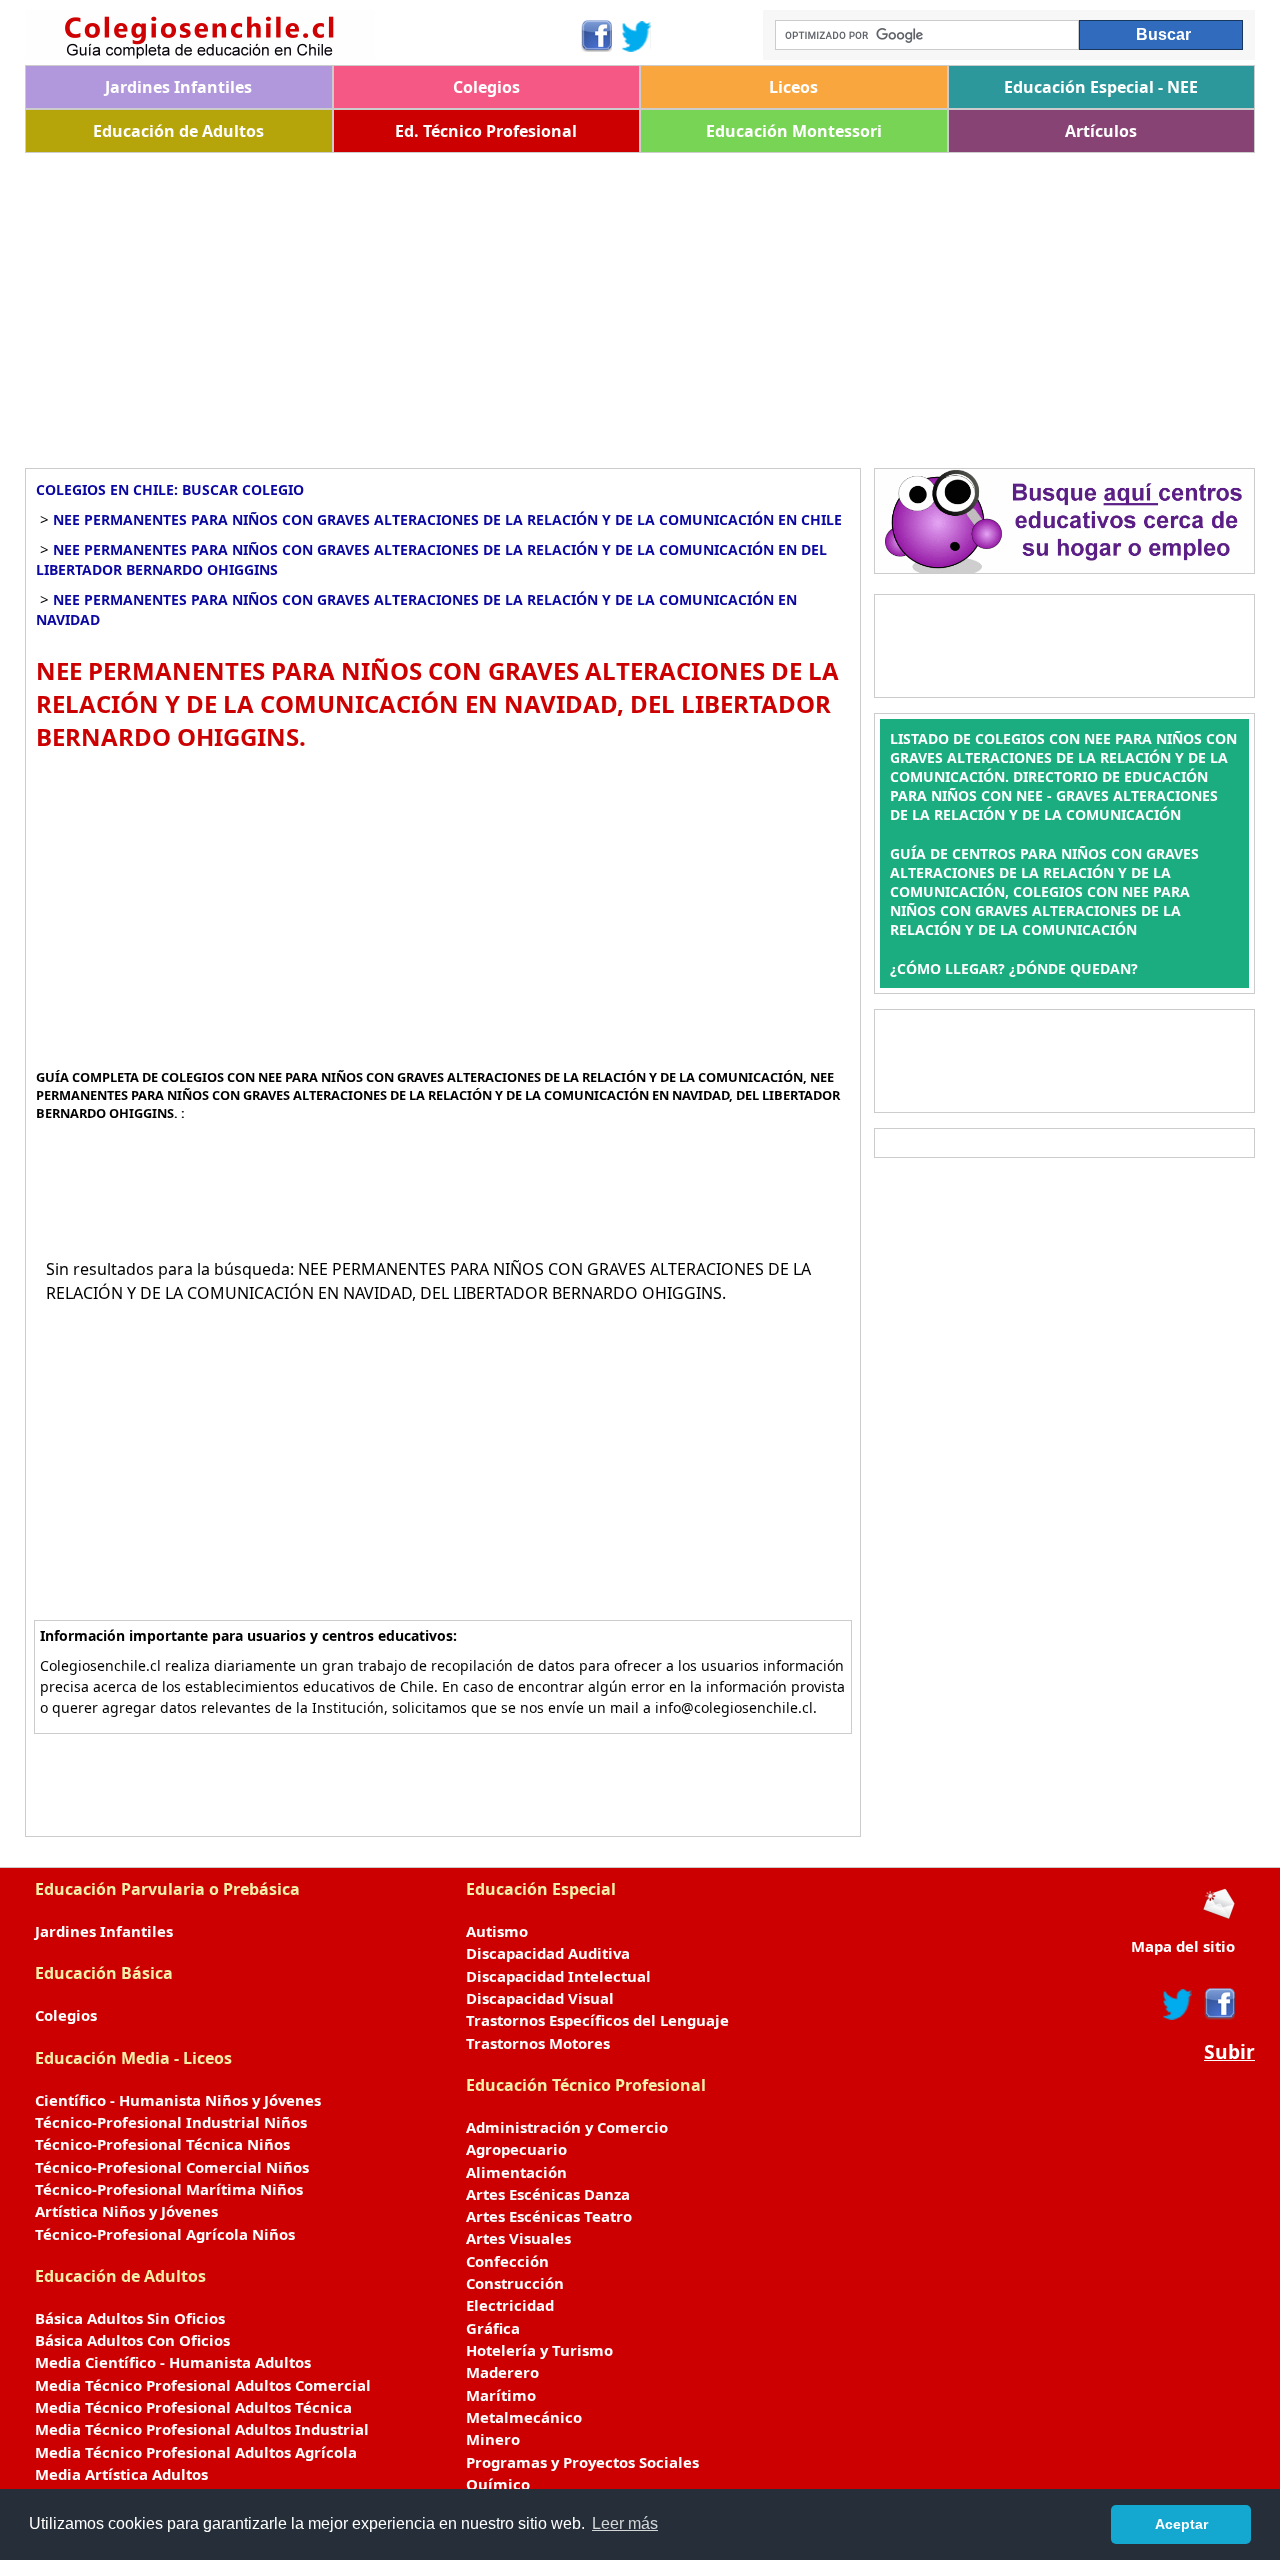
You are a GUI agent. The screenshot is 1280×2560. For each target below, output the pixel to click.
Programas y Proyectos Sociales (582, 2462)
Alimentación (516, 2172)
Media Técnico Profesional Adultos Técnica (193, 2407)
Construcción (515, 2283)
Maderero (502, 2372)
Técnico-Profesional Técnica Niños (162, 2144)
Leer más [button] (625, 2523)
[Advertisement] (625, 303)
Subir (1229, 2052)
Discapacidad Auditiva (548, 1953)
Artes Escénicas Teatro (549, 2216)
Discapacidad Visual (540, 1998)
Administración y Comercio (567, 2127)
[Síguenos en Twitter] (637, 36)
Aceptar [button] (1181, 2524)
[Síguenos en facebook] (1218, 2004)
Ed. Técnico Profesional (486, 131)
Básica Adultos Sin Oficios (130, 2318)
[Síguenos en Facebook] (595, 36)
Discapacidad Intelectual (558, 1976)
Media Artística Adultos (121, 2474)
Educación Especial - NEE (1101, 87)
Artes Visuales (518, 2238)
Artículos (1101, 131)
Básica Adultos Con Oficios (132, 2340)
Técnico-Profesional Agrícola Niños (165, 2234)
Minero (493, 2439)
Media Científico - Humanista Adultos (173, 2362)
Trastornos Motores (538, 2043)
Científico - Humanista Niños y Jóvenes (178, 2100)
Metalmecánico (524, 2417)
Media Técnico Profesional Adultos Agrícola (196, 2452)
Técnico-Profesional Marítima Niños (169, 2189)
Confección (507, 2261)
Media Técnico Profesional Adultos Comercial (203, 2385)
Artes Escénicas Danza (548, 2194)
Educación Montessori (794, 131)
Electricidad (510, 2305)
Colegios (486, 87)
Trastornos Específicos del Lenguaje (597, 2020)
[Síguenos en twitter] (1178, 2004)
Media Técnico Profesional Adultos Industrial (202, 2429)
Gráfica (493, 2328)
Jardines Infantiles (178, 87)
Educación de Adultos (178, 131)
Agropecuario (516, 2149)
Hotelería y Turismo (539, 2350)
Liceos (793, 87)
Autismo (497, 1931)
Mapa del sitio (1183, 1946)
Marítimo (501, 2395)
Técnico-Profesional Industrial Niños (171, 2122)
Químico (498, 2484)
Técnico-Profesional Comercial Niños (172, 2167)
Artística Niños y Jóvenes (126, 2211)
